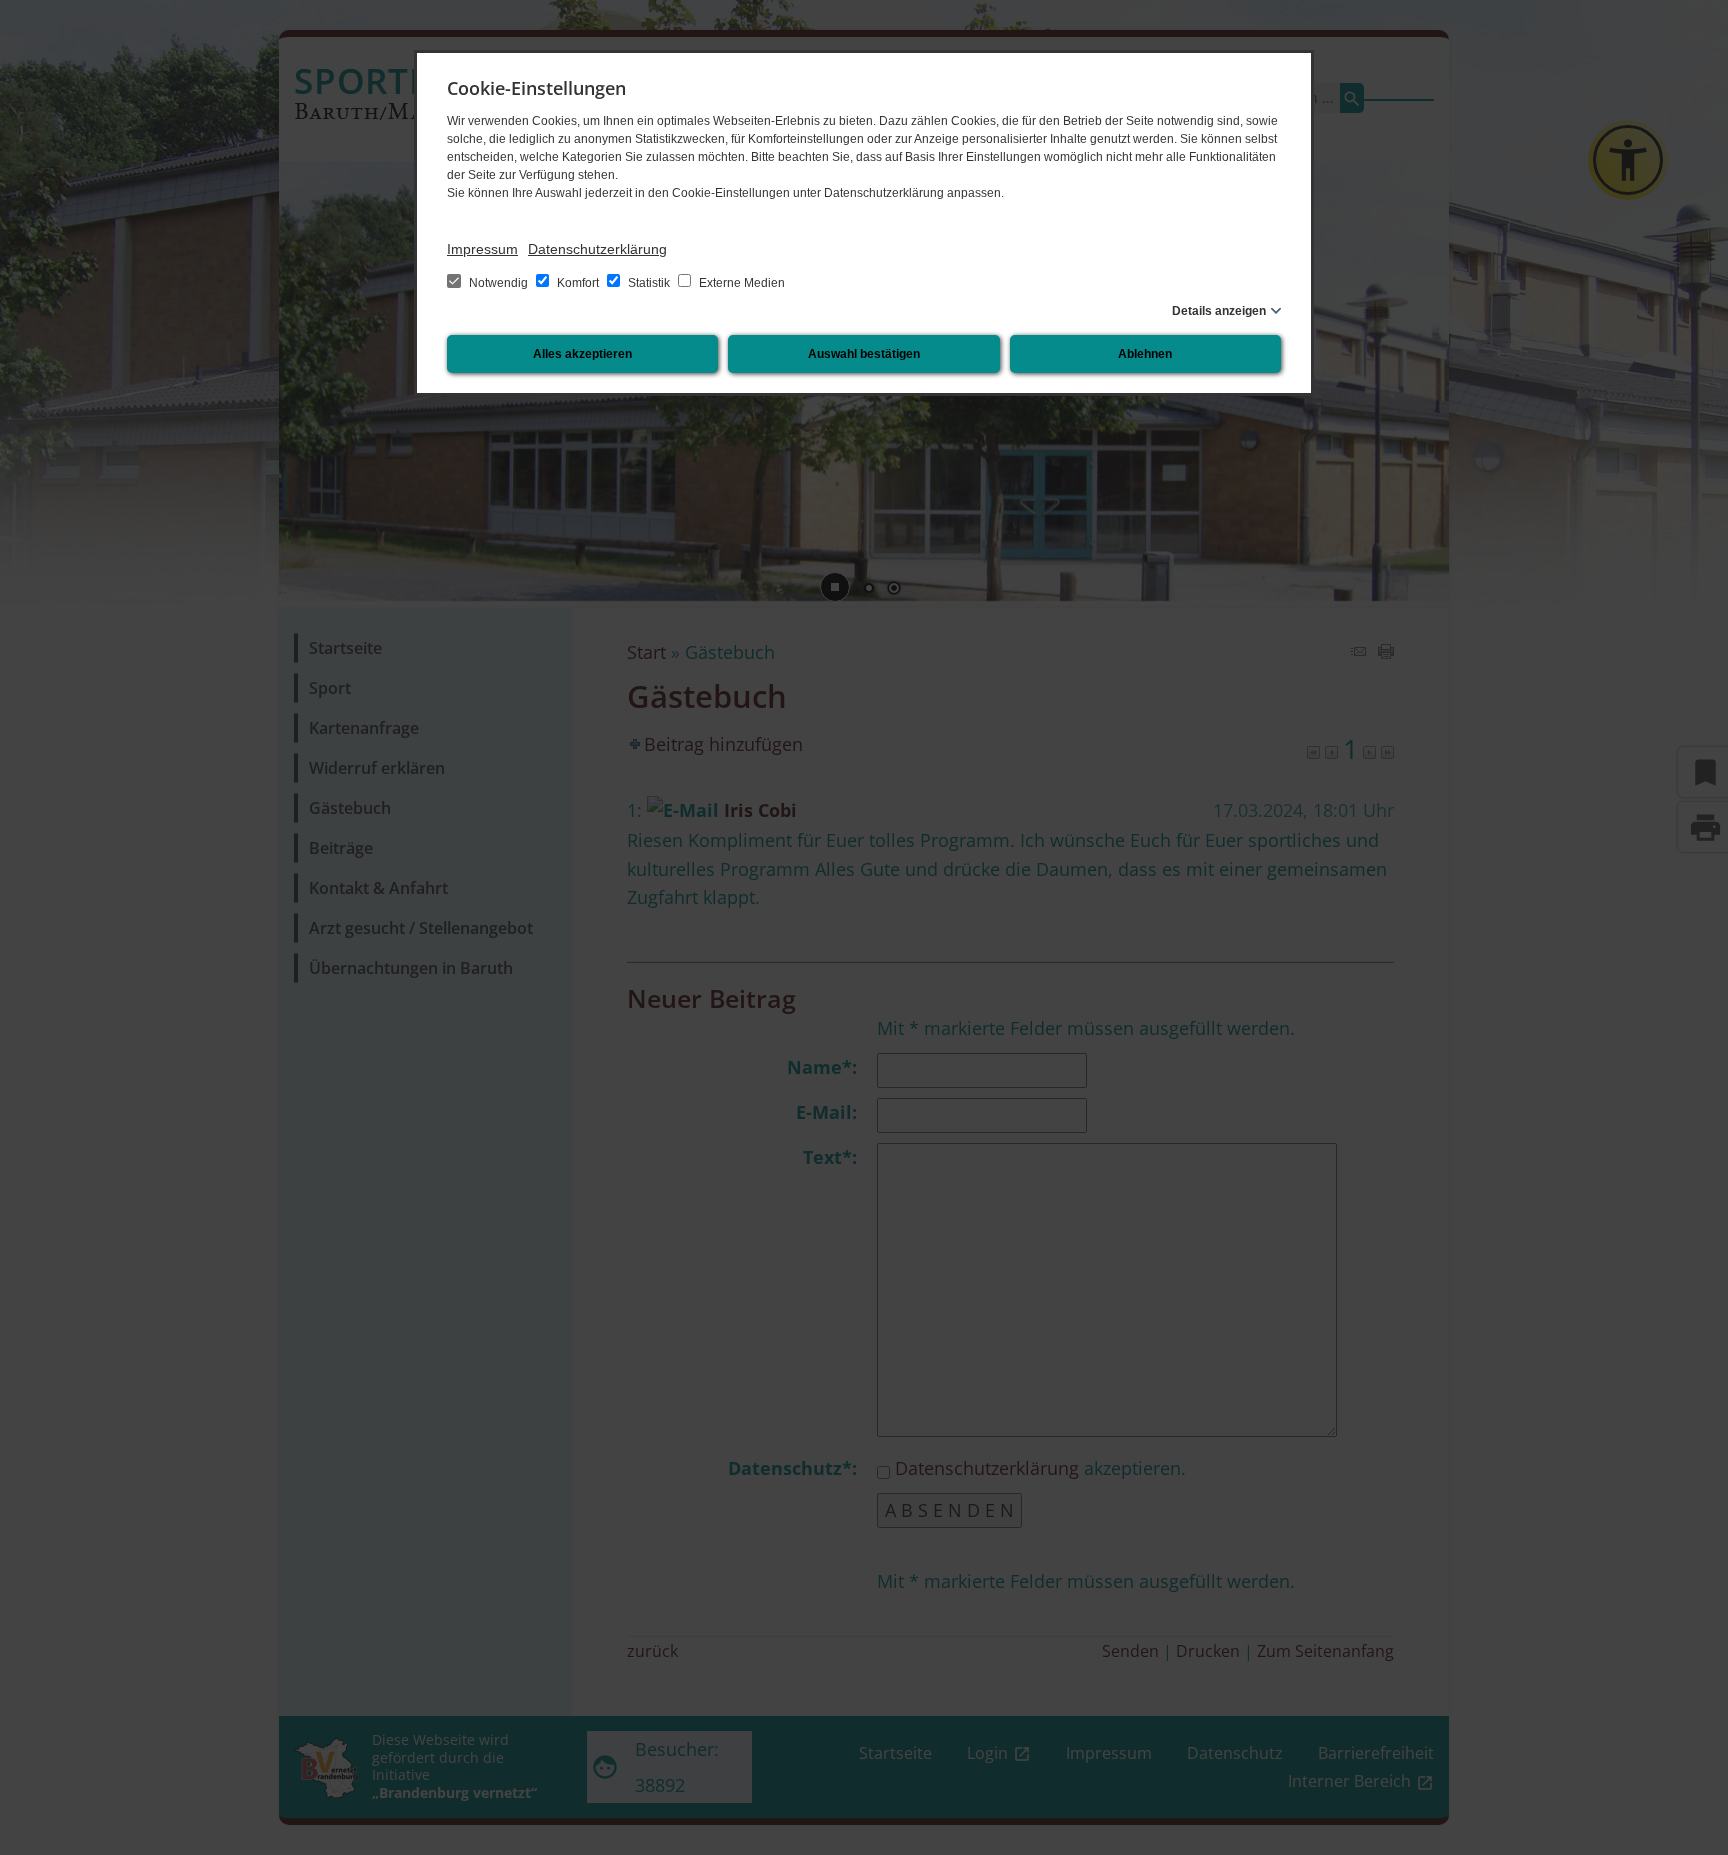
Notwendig (498, 283)
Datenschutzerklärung (597, 249)
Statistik (649, 283)
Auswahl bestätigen (864, 354)
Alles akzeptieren (582, 354)
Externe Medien (740, 283)
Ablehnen (1145, 354)
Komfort (578, 283)
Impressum (482, 249)
